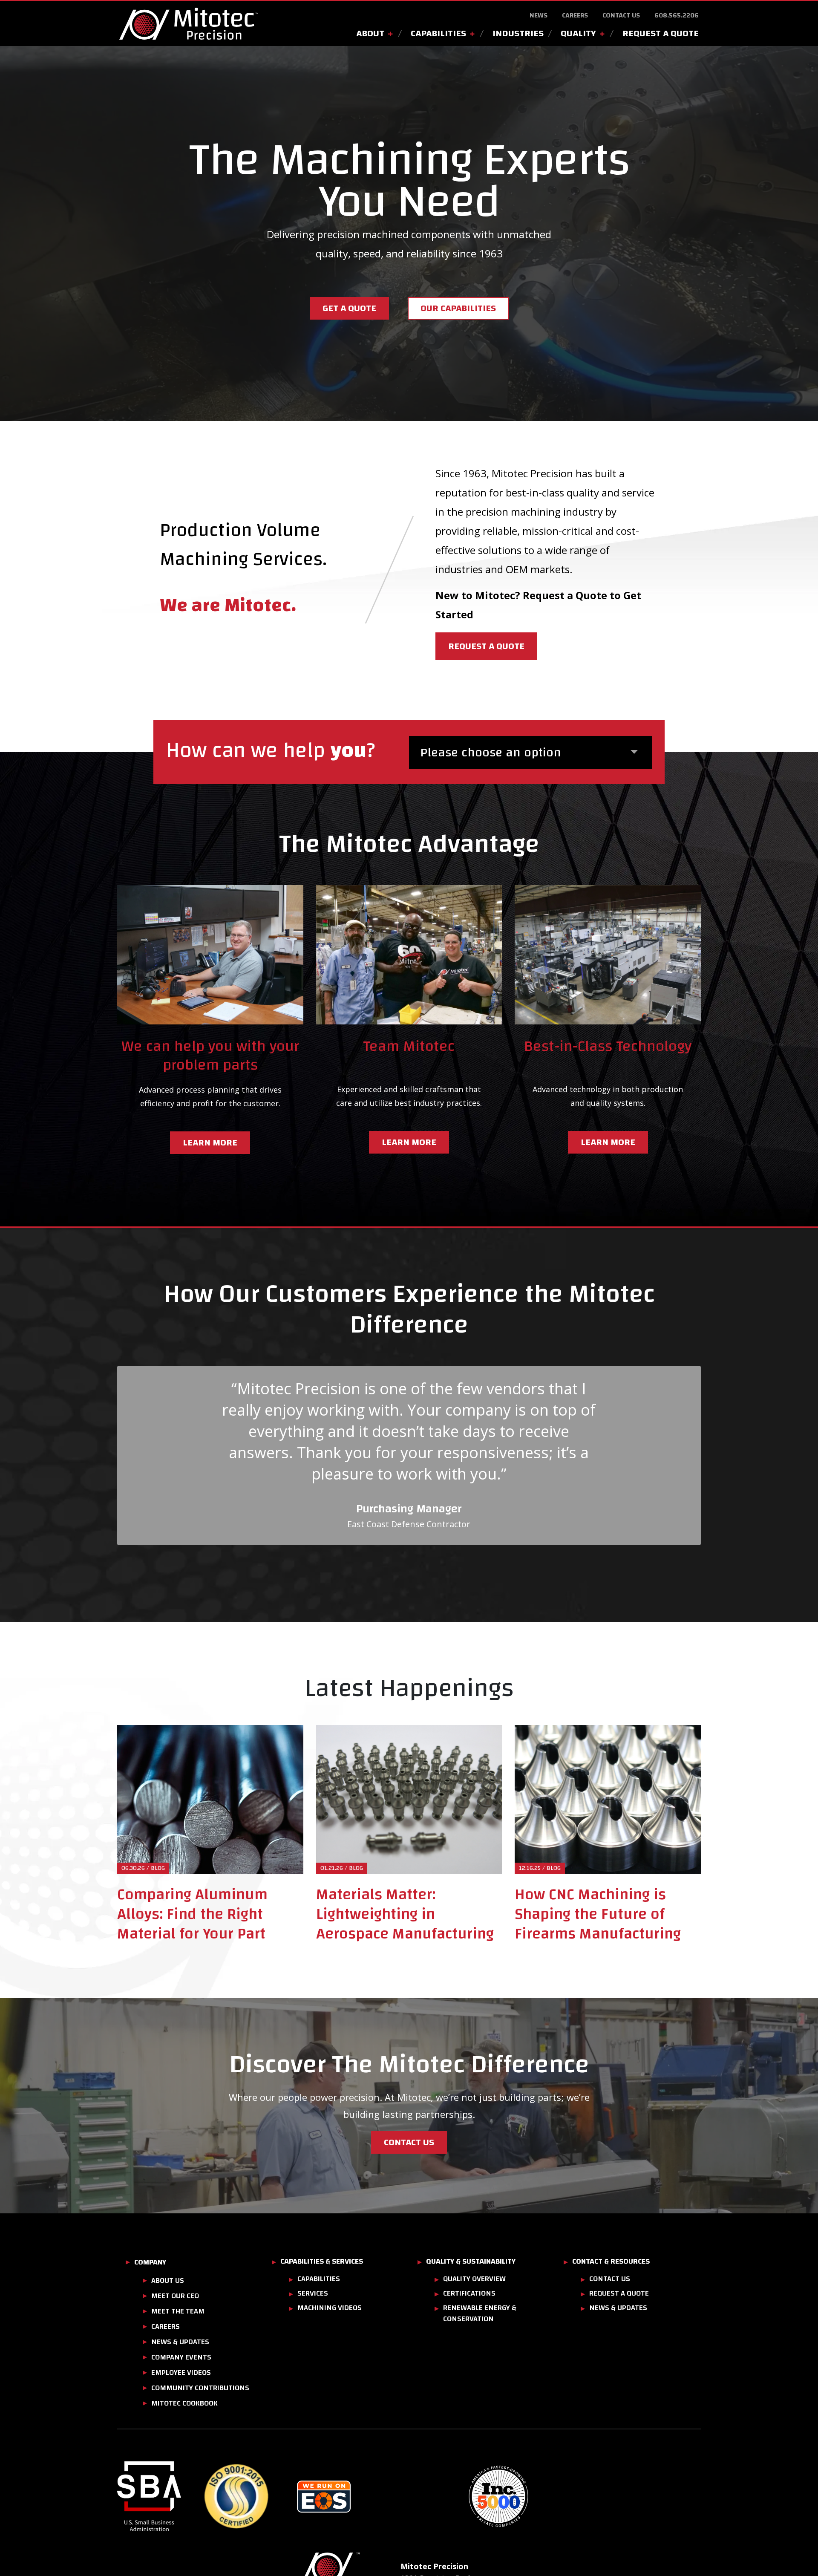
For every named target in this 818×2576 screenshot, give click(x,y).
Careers (575, 15)
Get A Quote (349, 308)
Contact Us (621, 15)
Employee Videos (181, 2373)
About (370, 33)
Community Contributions (200, 2388)
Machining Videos (330, 2308)
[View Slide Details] (160, 2497)
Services (313, 2293)
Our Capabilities (458, 308)
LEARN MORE (210, 1142)
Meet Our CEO (175, 2296)
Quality (578, 33)
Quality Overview (474, 2279)
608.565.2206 (677, 15)
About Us (168, 2280)
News (539, 15)
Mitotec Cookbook (184, 2403)
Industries (518, 33)
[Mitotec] (189, 24)
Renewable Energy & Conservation (480, 2313)
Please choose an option (491, 752)
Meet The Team (178, 2311)
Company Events (181, 2357)
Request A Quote (661, 33)
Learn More (409, 1142)
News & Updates (180, 2342)
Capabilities (438, 33)
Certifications (469, 2293)
